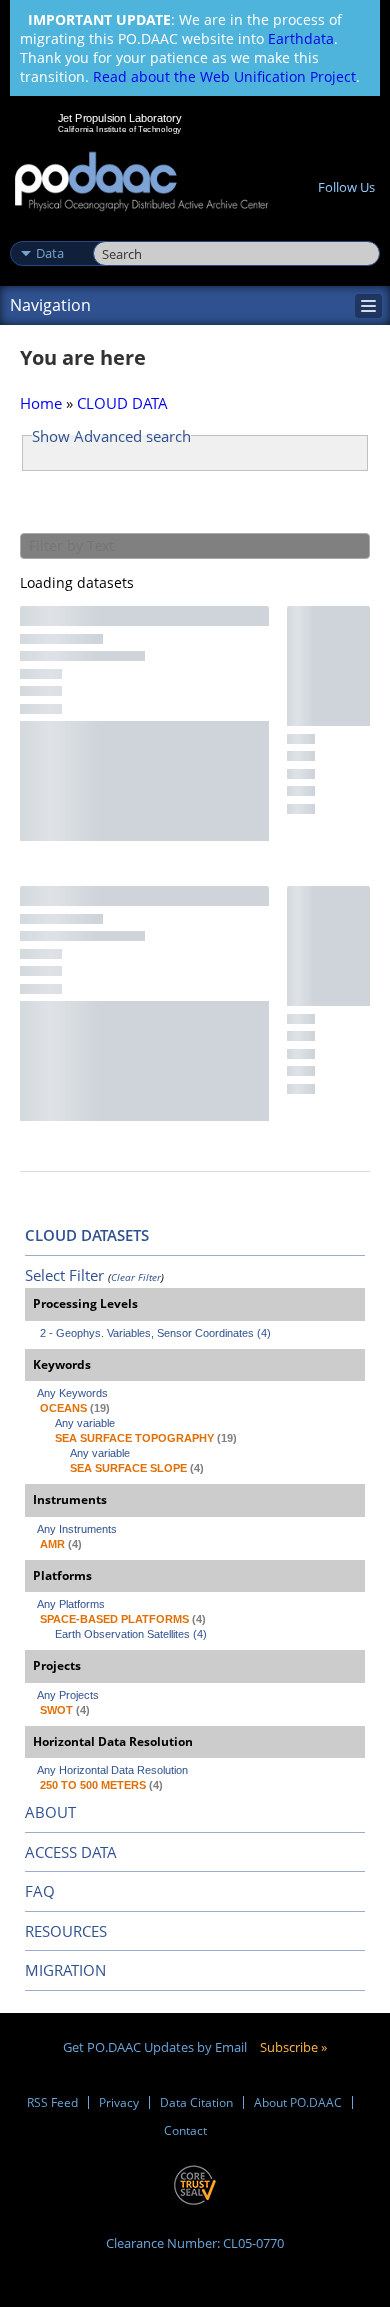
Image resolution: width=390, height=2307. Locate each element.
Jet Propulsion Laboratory (119, 118)
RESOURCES (66, 1931)
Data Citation (196, 2102)
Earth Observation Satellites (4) (131, 1634)
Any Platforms (71, 1604)
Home (41, 403)
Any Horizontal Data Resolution (112, 1770)
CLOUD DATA (122, 403)
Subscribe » (293, 2047)
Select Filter (64, 1275)
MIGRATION (65, 1970)
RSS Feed (52, 2102)
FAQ (40, 1891)
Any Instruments (77, 1529)
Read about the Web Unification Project (224, 76)
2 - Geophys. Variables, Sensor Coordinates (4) (155, 1333)
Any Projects (68, 1695)
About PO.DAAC (298, 2102)
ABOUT (50, 1812)
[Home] (141, 182)
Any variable (85, 1423)
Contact (185, 2130)
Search (115, 232)
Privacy (119, 2102)
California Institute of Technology (120, 129)
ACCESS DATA (71, 1852)
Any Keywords (72, 1393)
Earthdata (301, 38)
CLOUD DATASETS (87, 1235)
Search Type (49, 232)
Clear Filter (136, 1277)
